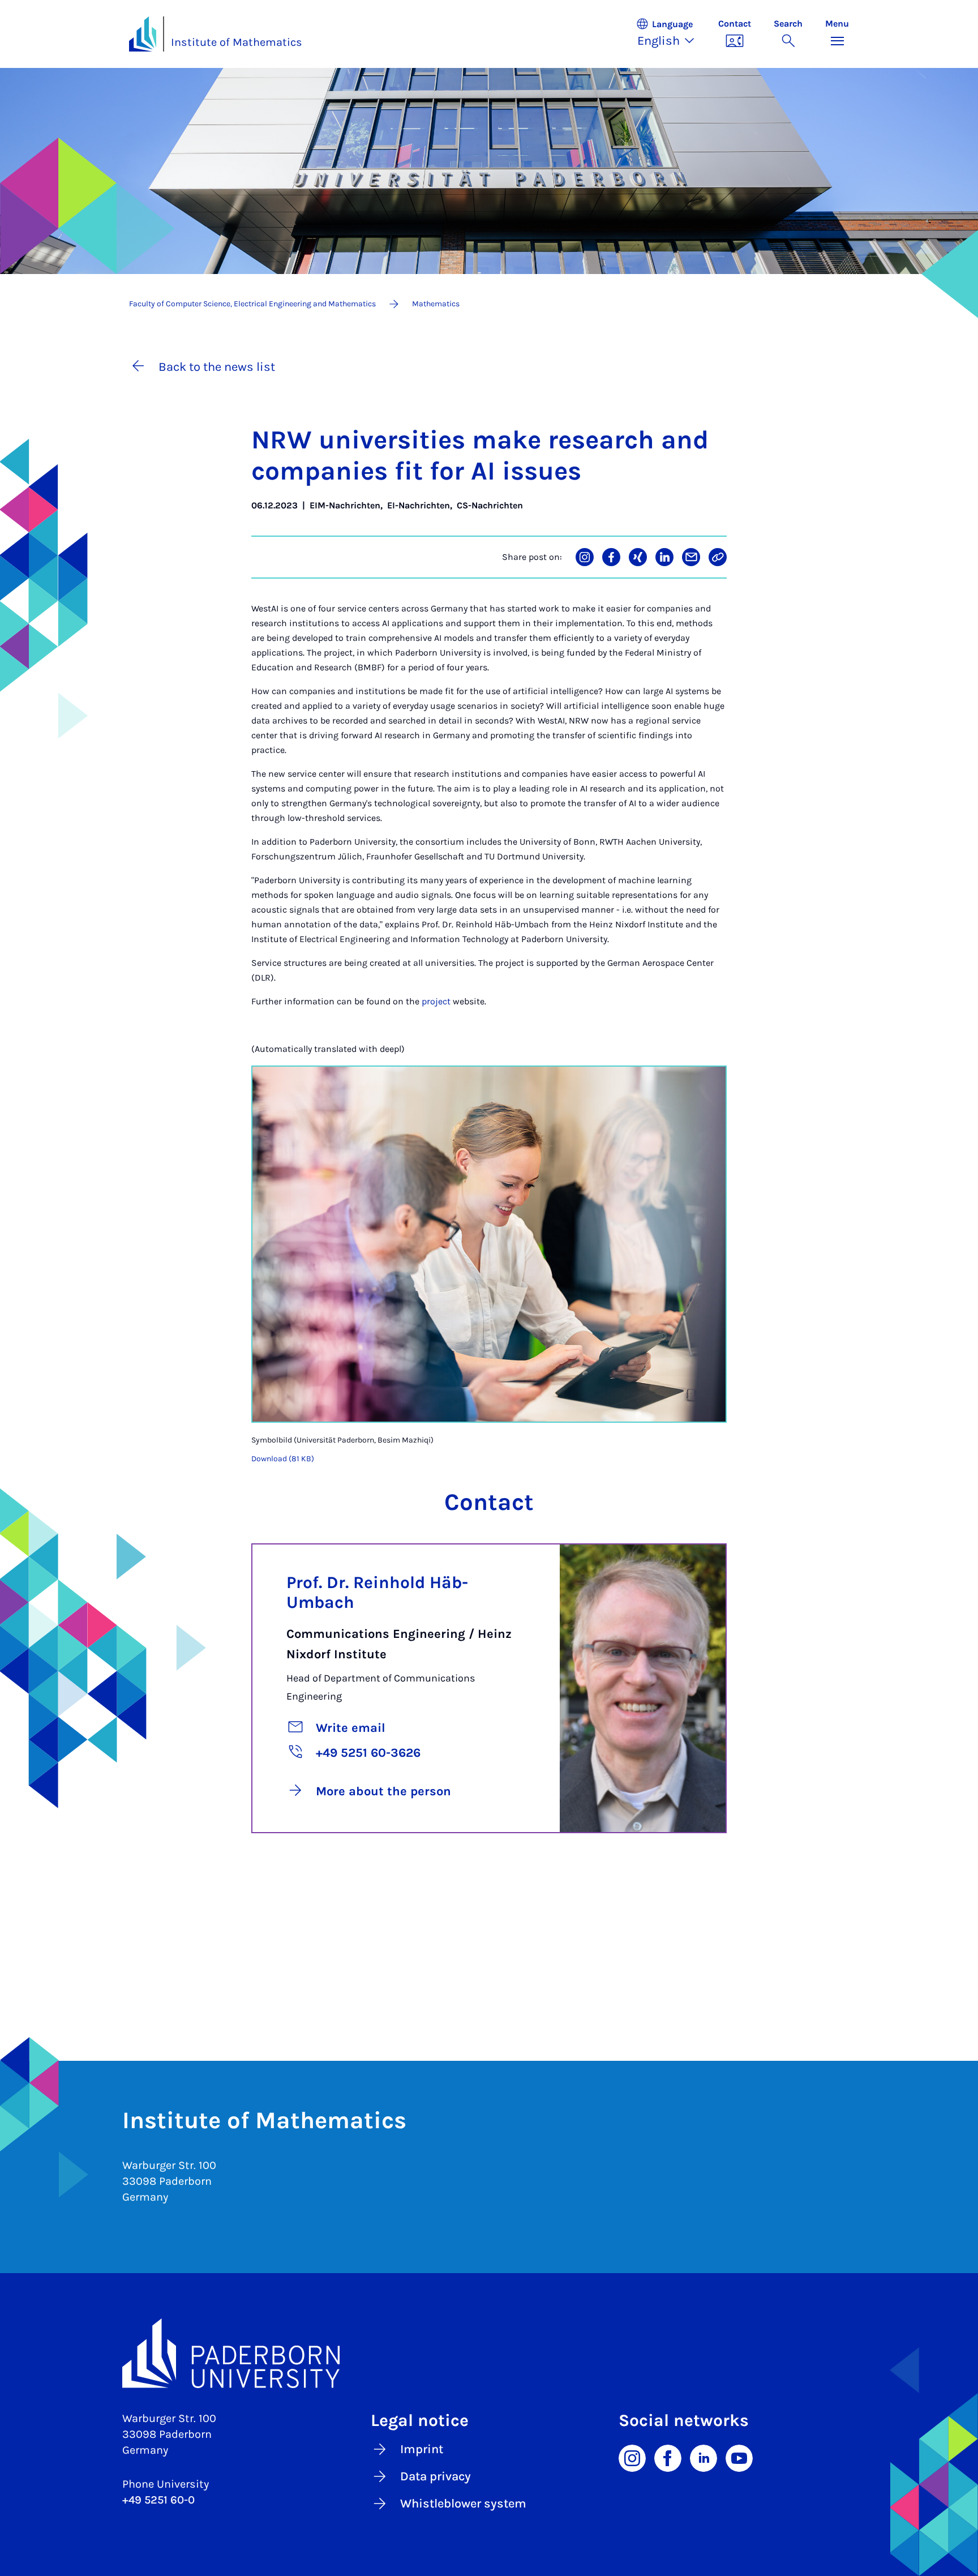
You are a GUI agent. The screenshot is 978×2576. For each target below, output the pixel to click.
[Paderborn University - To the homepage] (143, 34)
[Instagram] (632, 2458)
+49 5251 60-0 (158, 2500)
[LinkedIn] (704, 2458)
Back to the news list (217, 367)
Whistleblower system (463, 2504)
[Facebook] (668, 2458)
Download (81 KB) (283, 1459)
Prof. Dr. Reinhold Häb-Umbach (377, 1592)
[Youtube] (739, 2458)
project (437, 1001)
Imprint (422, 2449)
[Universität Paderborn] (489, 2354)
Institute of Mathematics (237, 42)
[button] (671, 34)
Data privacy (436, 2476)
